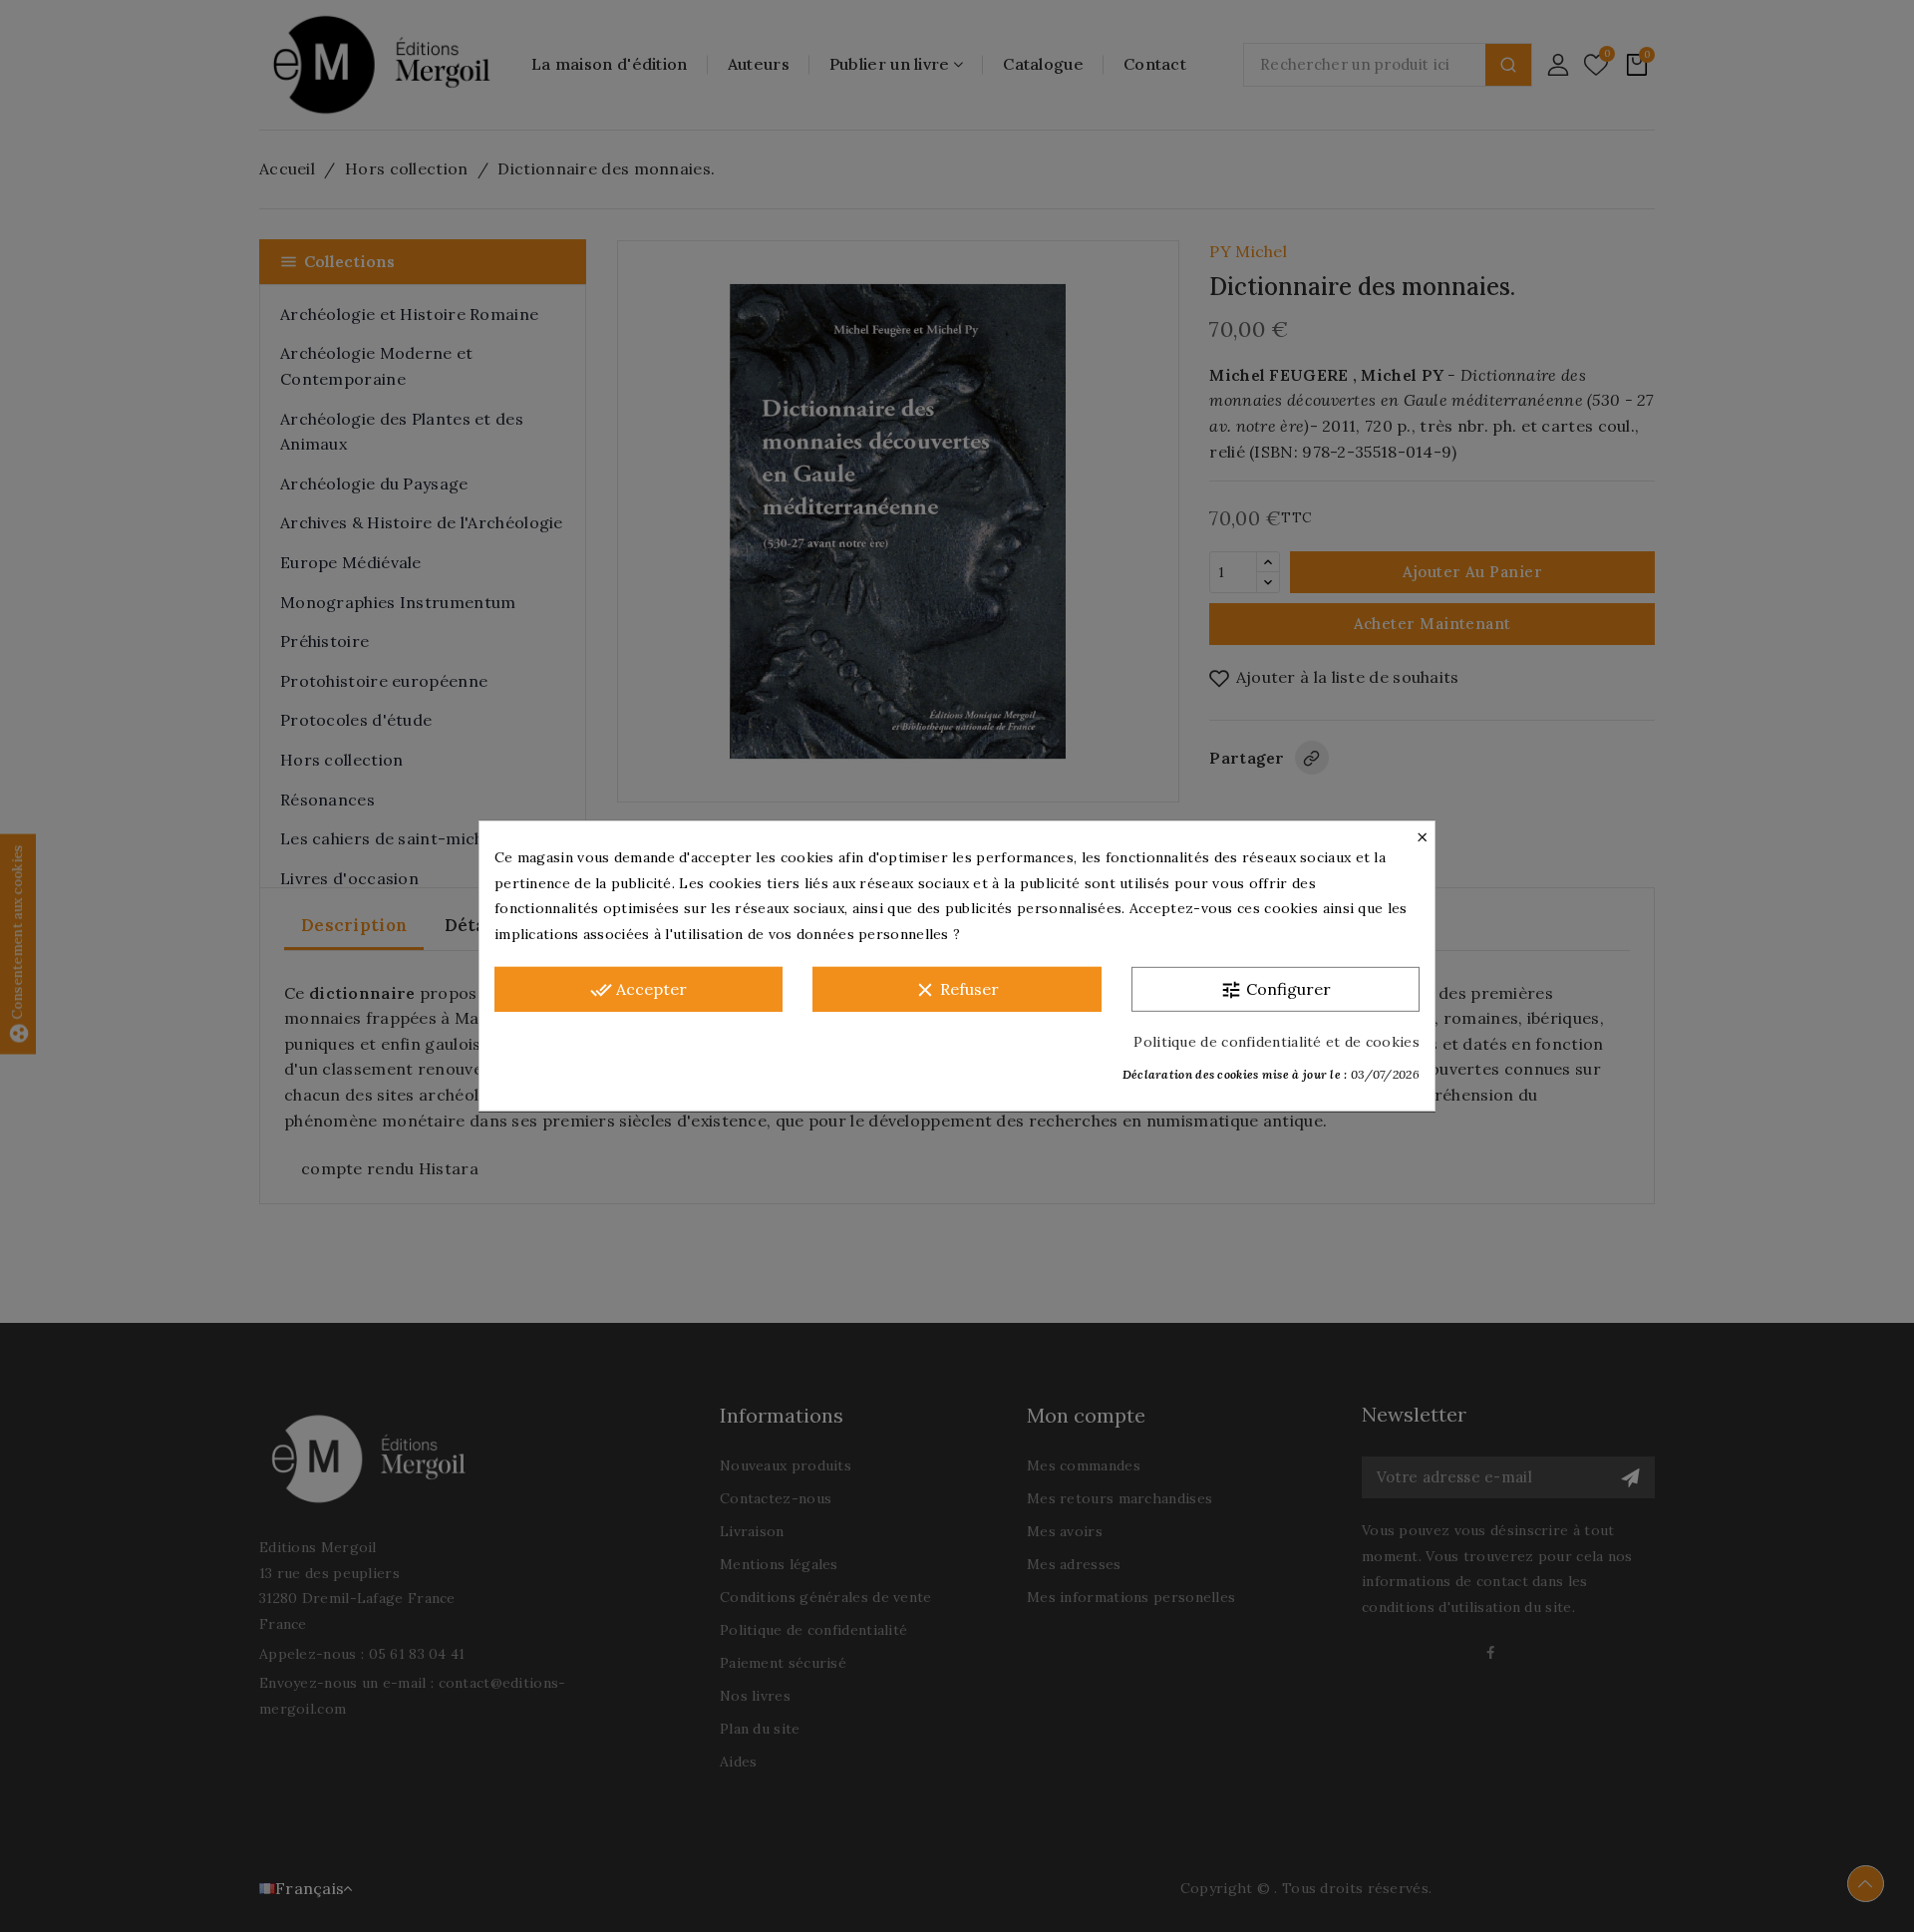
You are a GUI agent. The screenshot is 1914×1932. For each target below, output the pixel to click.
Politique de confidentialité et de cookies (1276, 1042)
